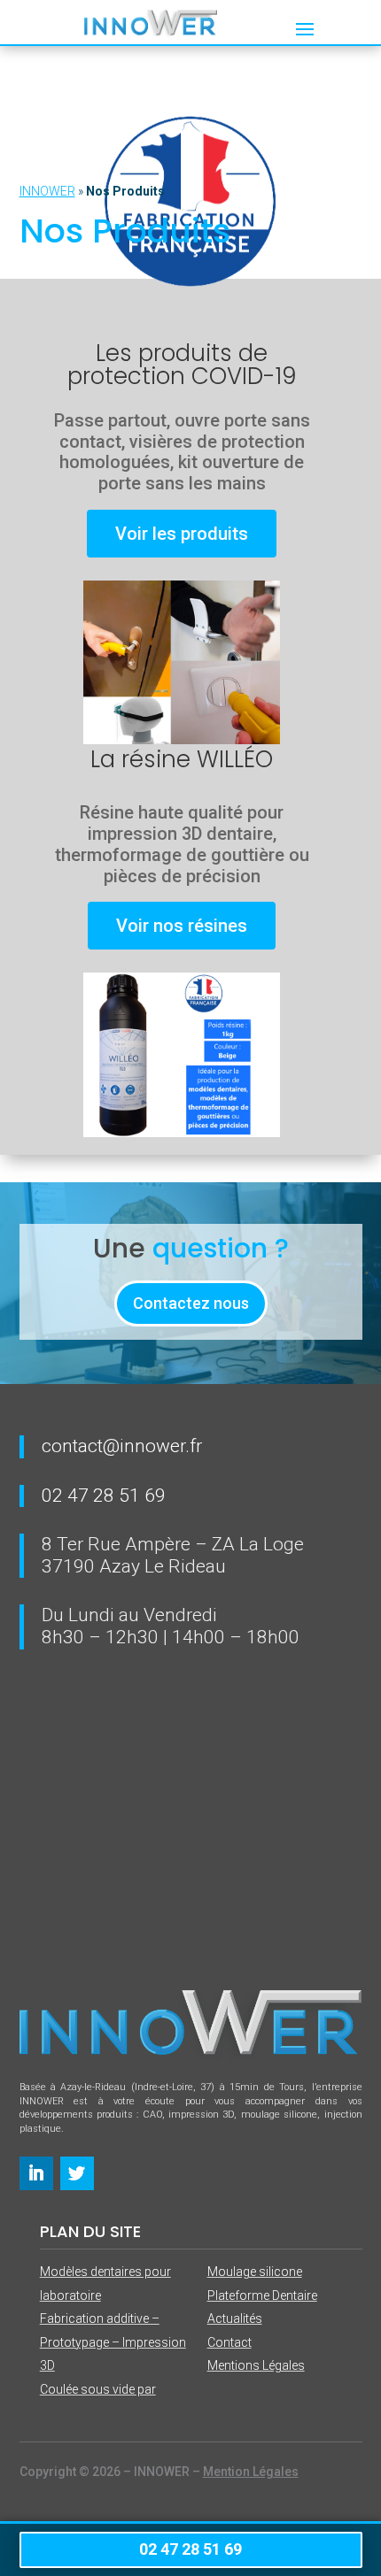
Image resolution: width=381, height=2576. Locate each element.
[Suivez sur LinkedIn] (36, 2173)
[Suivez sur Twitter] (77, 2173)
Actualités (235, 2318)
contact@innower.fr (122, 1446)
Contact (229, 2342)
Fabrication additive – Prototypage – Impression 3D (113, 2342)
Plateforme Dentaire (262, 2295)
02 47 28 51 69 (104, 1496)
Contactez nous (191, 1303)
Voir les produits (182, 534)
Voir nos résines (182, 926)
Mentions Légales (256, 2365)
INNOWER (47, 191)
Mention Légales (251, 2472)
